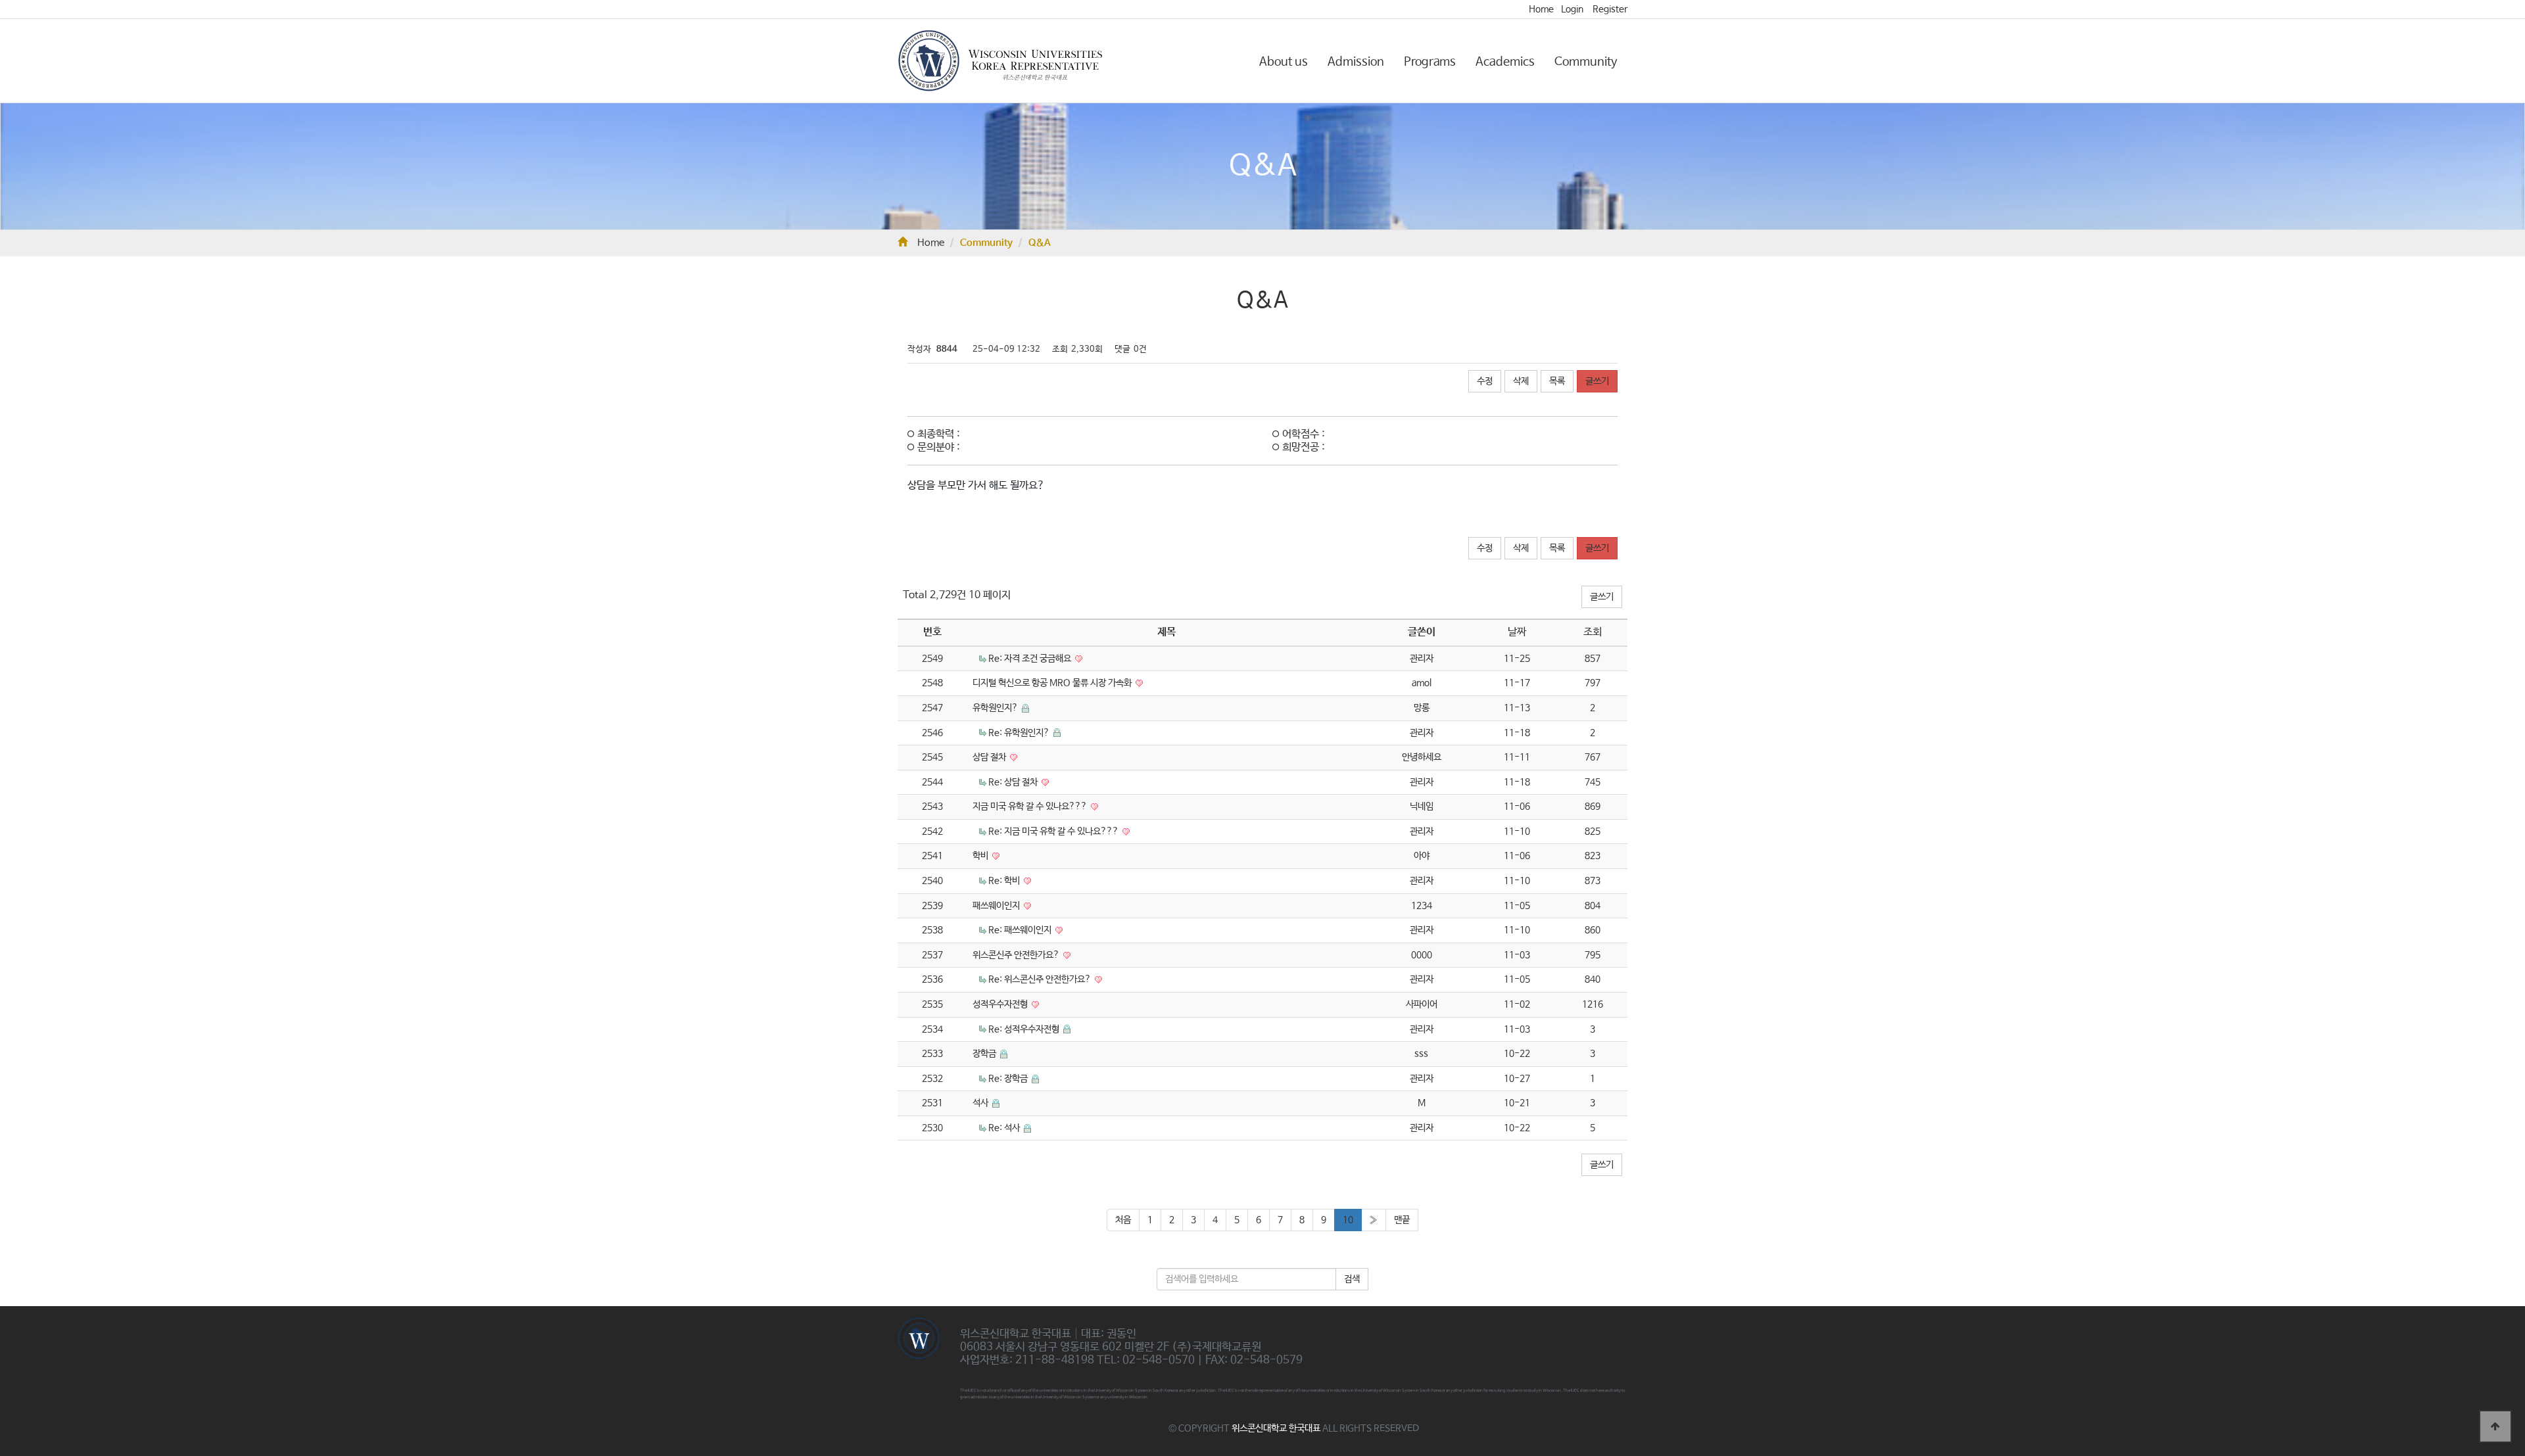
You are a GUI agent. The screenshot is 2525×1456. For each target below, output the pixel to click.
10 (1348, 1220)
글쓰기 (1597, 381)
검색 (1352, 1279)
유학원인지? (996, 708)
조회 (1593, 632)
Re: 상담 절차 (1014, 782)
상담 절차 (990, 757)
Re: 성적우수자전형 (1025, 1029)
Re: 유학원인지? (1020, 733)
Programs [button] (1430, 62)
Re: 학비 (1005, 881)
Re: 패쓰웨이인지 (1021, 930)
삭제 (1521, 381)
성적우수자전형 (1001, 1004)
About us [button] (1284, 62)
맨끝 (1402, 1220)
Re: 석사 (1005, 1128)
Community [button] (1586, 62)
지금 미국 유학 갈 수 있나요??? (1031, 807)
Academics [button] (1505, 62)
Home (1541, 9)
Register (1610, 9)
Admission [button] (1356, 62)
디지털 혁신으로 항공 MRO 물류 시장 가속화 (1053, 683)
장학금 (985, 1054)
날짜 (1517, 632)
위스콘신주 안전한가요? (1017, 955)
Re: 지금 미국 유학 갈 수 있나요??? (1054, 832)
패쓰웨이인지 (997, 906)
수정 (1485, 381)
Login (1572, 9)
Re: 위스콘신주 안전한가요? (1041, 979)
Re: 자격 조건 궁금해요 (1031, 659)
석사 (981, 1103)
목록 (1557, 381)
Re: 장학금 (1009, 1079)
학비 (981, 856)
